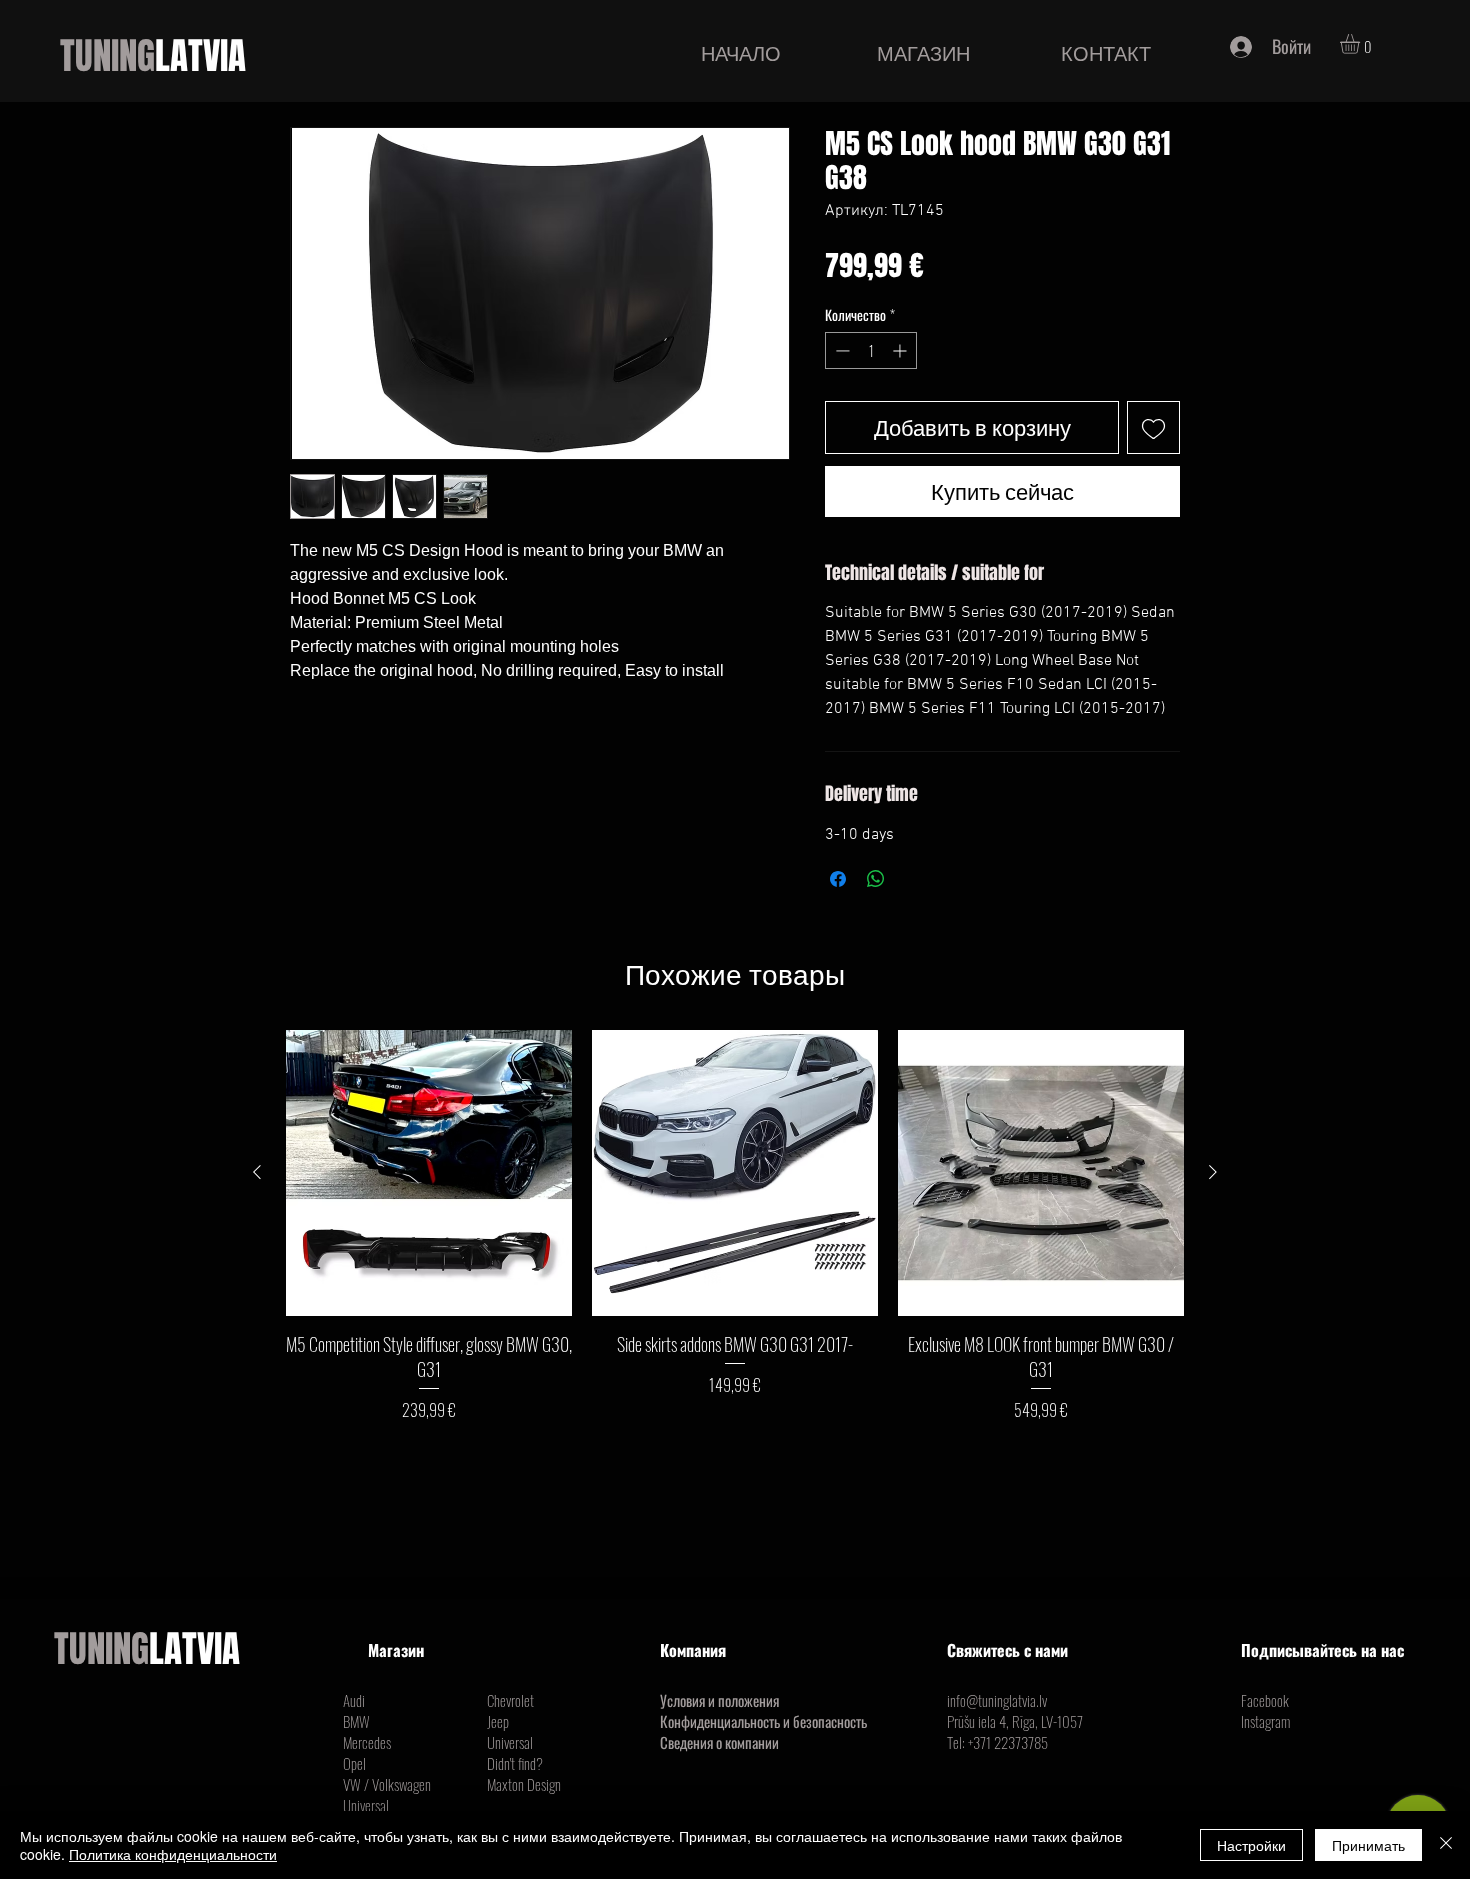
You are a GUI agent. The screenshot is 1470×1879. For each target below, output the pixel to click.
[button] (1361, 44)
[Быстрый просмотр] (429, 1173)
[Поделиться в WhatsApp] (876, 879)
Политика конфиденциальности (173, 1854)
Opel (354, 1763)
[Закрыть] (1446, 1845)
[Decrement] (840, 350)
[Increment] (901, 350)
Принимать (1368, 1845)
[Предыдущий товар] (257, 1172)
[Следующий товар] (1213, 1172)
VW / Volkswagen (387, 1784)
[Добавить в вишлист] (1153, 427)
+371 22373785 (1008, 1742)
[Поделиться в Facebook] (838, 879)
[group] (735, 1226)
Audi (354, 1700)
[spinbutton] (871, 350)
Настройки (1251, 1845)
